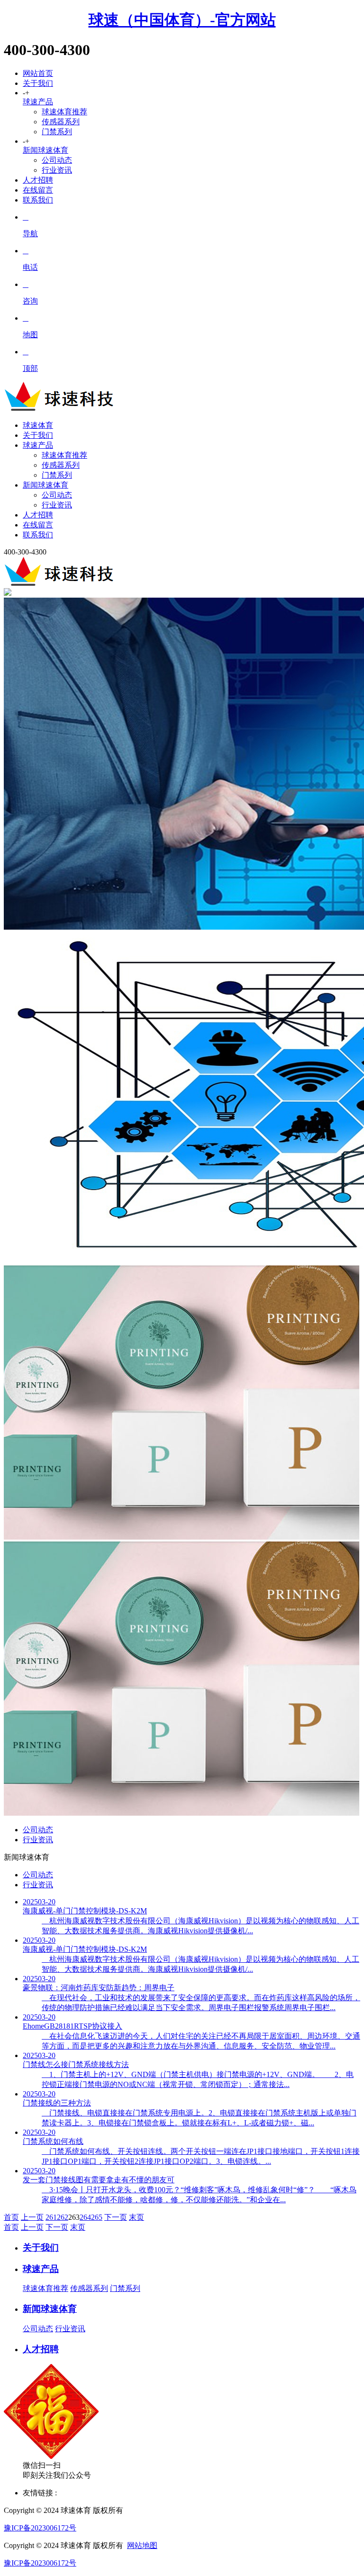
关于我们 (38, 83)
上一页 (32, 2217)
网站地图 (142, 2545)
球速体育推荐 (64, 112)
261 (51, 2217)
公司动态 (57, 160)
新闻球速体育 (45, 150)
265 (97, 2217)
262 (63, 2217)
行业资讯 (57, 170)
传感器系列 (61, 122)
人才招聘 (38, 180)
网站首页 (38, 73)
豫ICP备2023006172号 (40, 2528)
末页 (136, 2217)
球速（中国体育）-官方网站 (182, 20)
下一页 (116, 2217)
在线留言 (38, 190)
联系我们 (38, 200)
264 (85, 2217)
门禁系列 (57, 132)
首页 (11, 2217)
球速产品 (38, 102)
